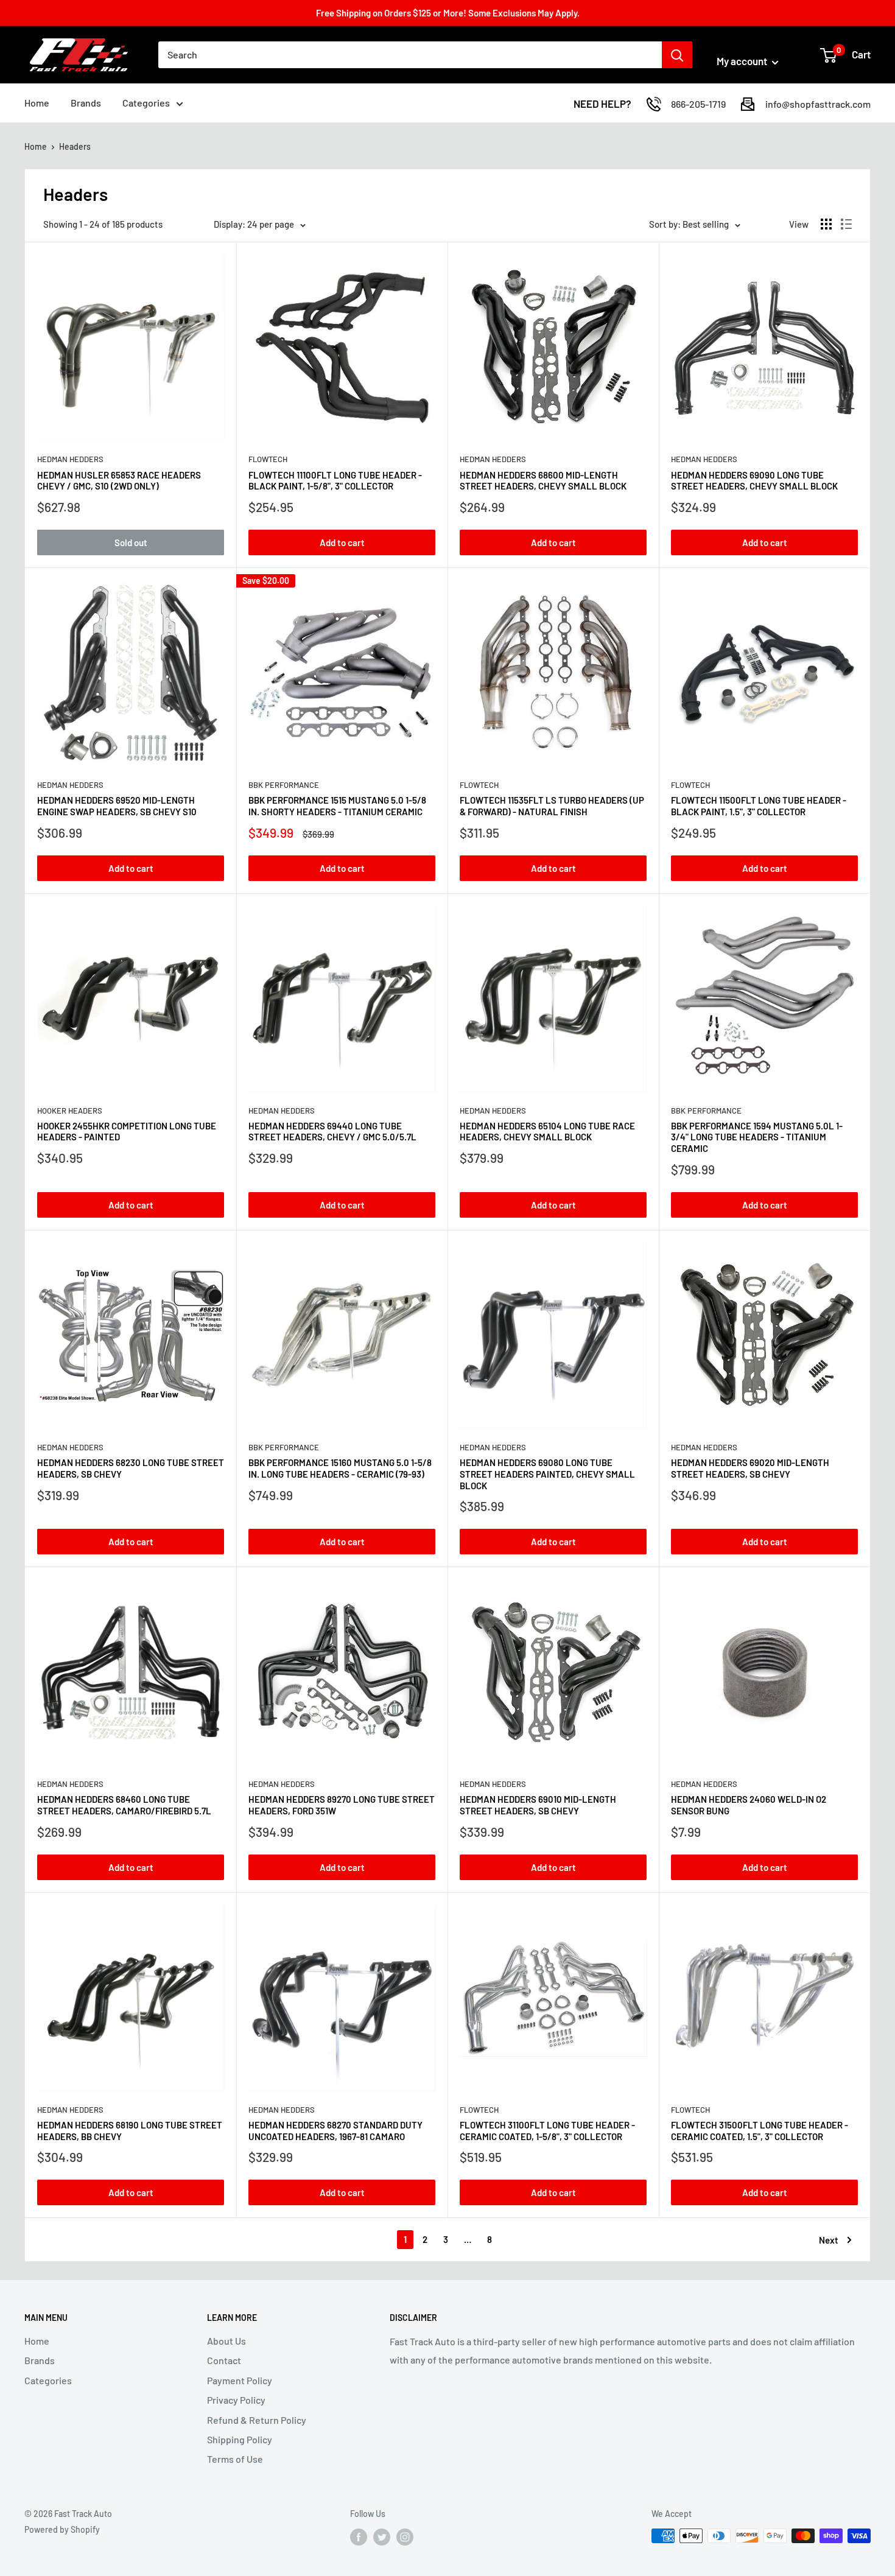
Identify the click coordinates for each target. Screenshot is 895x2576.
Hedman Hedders (70, 459)
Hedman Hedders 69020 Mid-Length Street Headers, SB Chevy (750, 1468)
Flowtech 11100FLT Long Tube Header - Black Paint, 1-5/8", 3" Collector (335, 481)
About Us (226, 2341)
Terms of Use (235, 2459)
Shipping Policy (240, 2439)
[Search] (677, 55)
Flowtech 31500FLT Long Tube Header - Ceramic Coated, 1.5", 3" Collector (760, 2131)
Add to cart (342, 542)
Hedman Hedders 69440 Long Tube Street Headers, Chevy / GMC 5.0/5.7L (332, 1132)
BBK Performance (284, 785)
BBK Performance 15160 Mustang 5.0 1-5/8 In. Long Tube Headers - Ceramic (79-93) (340, 1468)
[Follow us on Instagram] (405, 2537)
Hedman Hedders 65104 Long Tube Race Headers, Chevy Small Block (547, 1132)
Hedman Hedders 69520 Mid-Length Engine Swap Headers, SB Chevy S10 (117, 806)
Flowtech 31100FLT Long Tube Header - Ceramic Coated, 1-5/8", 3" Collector (547, 2131)
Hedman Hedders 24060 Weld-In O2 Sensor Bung (749, 1805)
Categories (146, 103)
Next (829, 2240)
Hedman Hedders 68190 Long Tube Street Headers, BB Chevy (130, 2131)
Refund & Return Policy (257, 2420)
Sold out (131, 542)
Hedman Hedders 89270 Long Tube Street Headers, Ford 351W (342, 1805)
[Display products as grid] (826, 224)
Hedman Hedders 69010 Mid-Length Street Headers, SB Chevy (538, 1805)
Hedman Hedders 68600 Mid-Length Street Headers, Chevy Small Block (543, 481)
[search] (410, 55)
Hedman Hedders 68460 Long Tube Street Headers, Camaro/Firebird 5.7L (124, 1805)
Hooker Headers (70, 1111)
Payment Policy (240, 2380)
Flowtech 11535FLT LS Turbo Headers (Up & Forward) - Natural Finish (552, 806)
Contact (224, 2360)
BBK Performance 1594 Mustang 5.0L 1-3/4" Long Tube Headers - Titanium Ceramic (757, 1137)
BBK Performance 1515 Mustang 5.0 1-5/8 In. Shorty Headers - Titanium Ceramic (337, 806)
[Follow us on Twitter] (382, 2537)
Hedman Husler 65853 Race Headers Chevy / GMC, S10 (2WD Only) (119, 481)
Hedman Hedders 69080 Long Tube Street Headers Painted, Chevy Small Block (547, 1474)
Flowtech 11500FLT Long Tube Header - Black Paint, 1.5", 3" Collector (759, 806)
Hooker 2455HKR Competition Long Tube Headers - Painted (127, 1132)
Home (37, 103)
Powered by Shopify (62, 2529)
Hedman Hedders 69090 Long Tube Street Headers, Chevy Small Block (754, 481)
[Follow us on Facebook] (359, 2537)
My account (743, 61)
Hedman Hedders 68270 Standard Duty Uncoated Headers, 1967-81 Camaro (335, 2131)
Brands (86, 103)
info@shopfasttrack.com (818, 104)
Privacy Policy (236, 2400)
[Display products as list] (846, 224)
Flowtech (268, 459)
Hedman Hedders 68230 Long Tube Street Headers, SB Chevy (131, 1468)
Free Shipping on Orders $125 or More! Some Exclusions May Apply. (448, 13)
